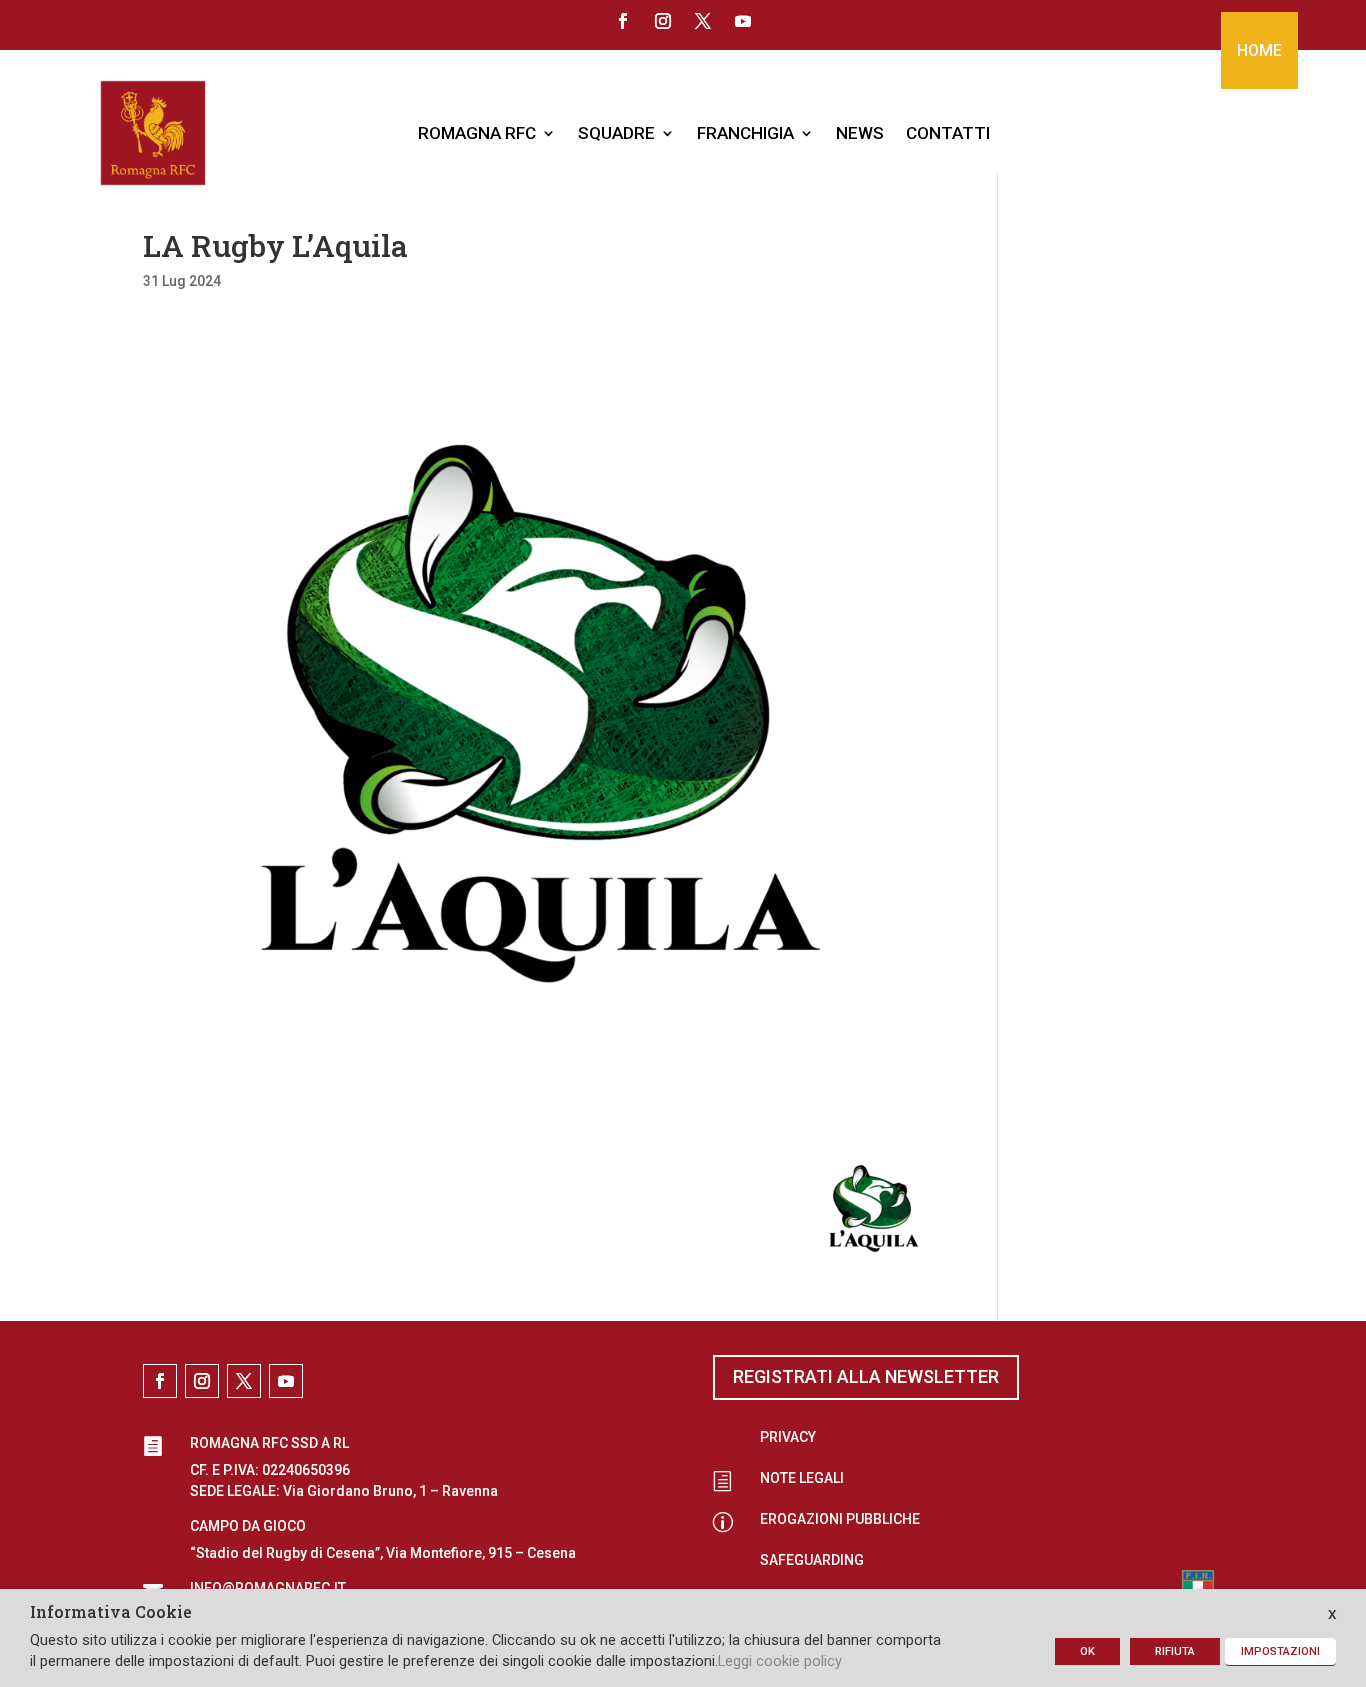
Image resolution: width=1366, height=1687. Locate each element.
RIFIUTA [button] (1175, 1651)
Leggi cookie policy (780, 1661)
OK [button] (1087, 1651)
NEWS (860, 133)
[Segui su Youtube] (743, 21)
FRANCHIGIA (745, 133)
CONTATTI (948, 133)
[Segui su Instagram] (663, 21)
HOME (1259, 50)
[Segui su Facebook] (623, 21)
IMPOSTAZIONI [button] (1280, 1651)
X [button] (1332, 1614)
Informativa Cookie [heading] (111, 1613)
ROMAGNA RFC (477, 133)
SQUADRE (616, 133)
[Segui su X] (703, 21)
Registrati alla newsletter (866, 1376)
